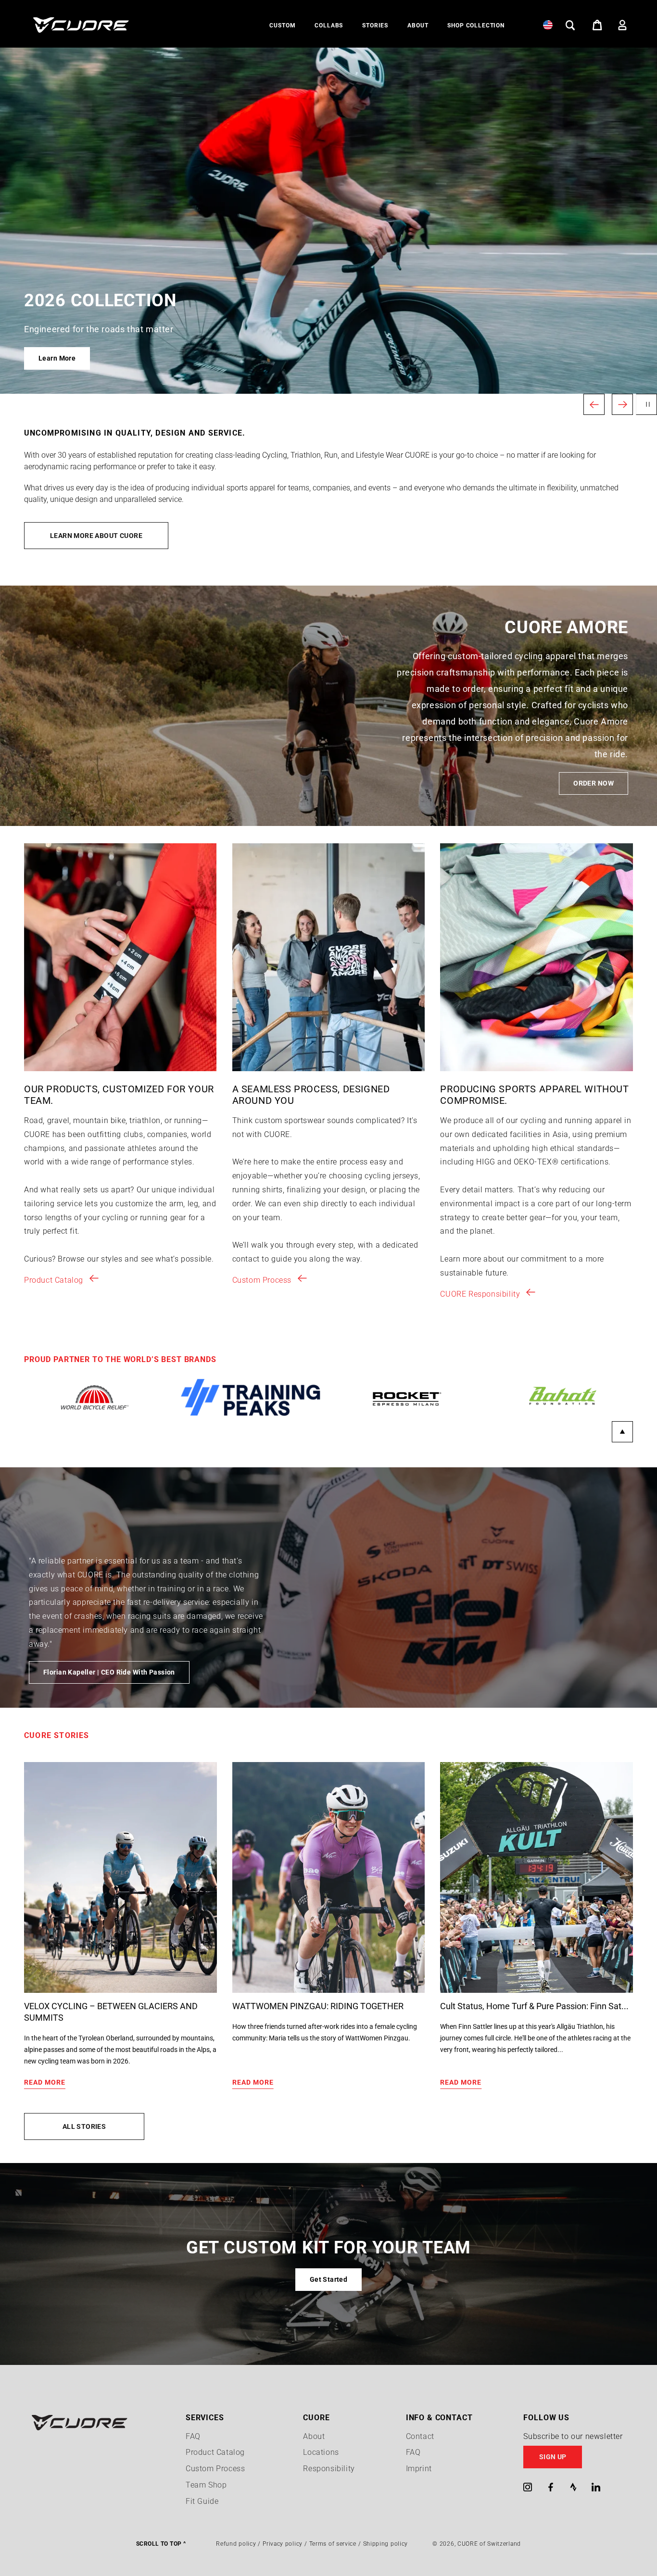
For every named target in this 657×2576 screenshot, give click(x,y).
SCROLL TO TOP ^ (161, 2544)
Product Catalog (54, 1280)
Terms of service (333, 2544)
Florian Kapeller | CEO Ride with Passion (109, 1672)
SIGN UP (553, 2457)
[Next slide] (622, 404)
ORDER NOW (594, 783)
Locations (321, 2452)
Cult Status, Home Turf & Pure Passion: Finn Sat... (534, 2006)
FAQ (193, 2436)
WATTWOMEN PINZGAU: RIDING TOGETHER (318, 2006)
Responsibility (329, 2469)
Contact (420, 2436)
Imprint (419, 2469)
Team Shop (206, 2485)
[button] (282, 26)
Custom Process (262, 1280)
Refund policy (236, 2544)
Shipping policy (386, 2544)
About (314, 2436)
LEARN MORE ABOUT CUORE (96, 536)
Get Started (329, 2279)
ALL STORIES (84, 2126)
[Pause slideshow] (646, 404)
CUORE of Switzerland (489, 2544)
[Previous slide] (594, 404)
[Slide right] (622, 1432)
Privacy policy (283, 2544)
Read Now (55, 358)
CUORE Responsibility (480, 1294)
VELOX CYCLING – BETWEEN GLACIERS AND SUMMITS (111, 2012)
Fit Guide (202, 2501)
